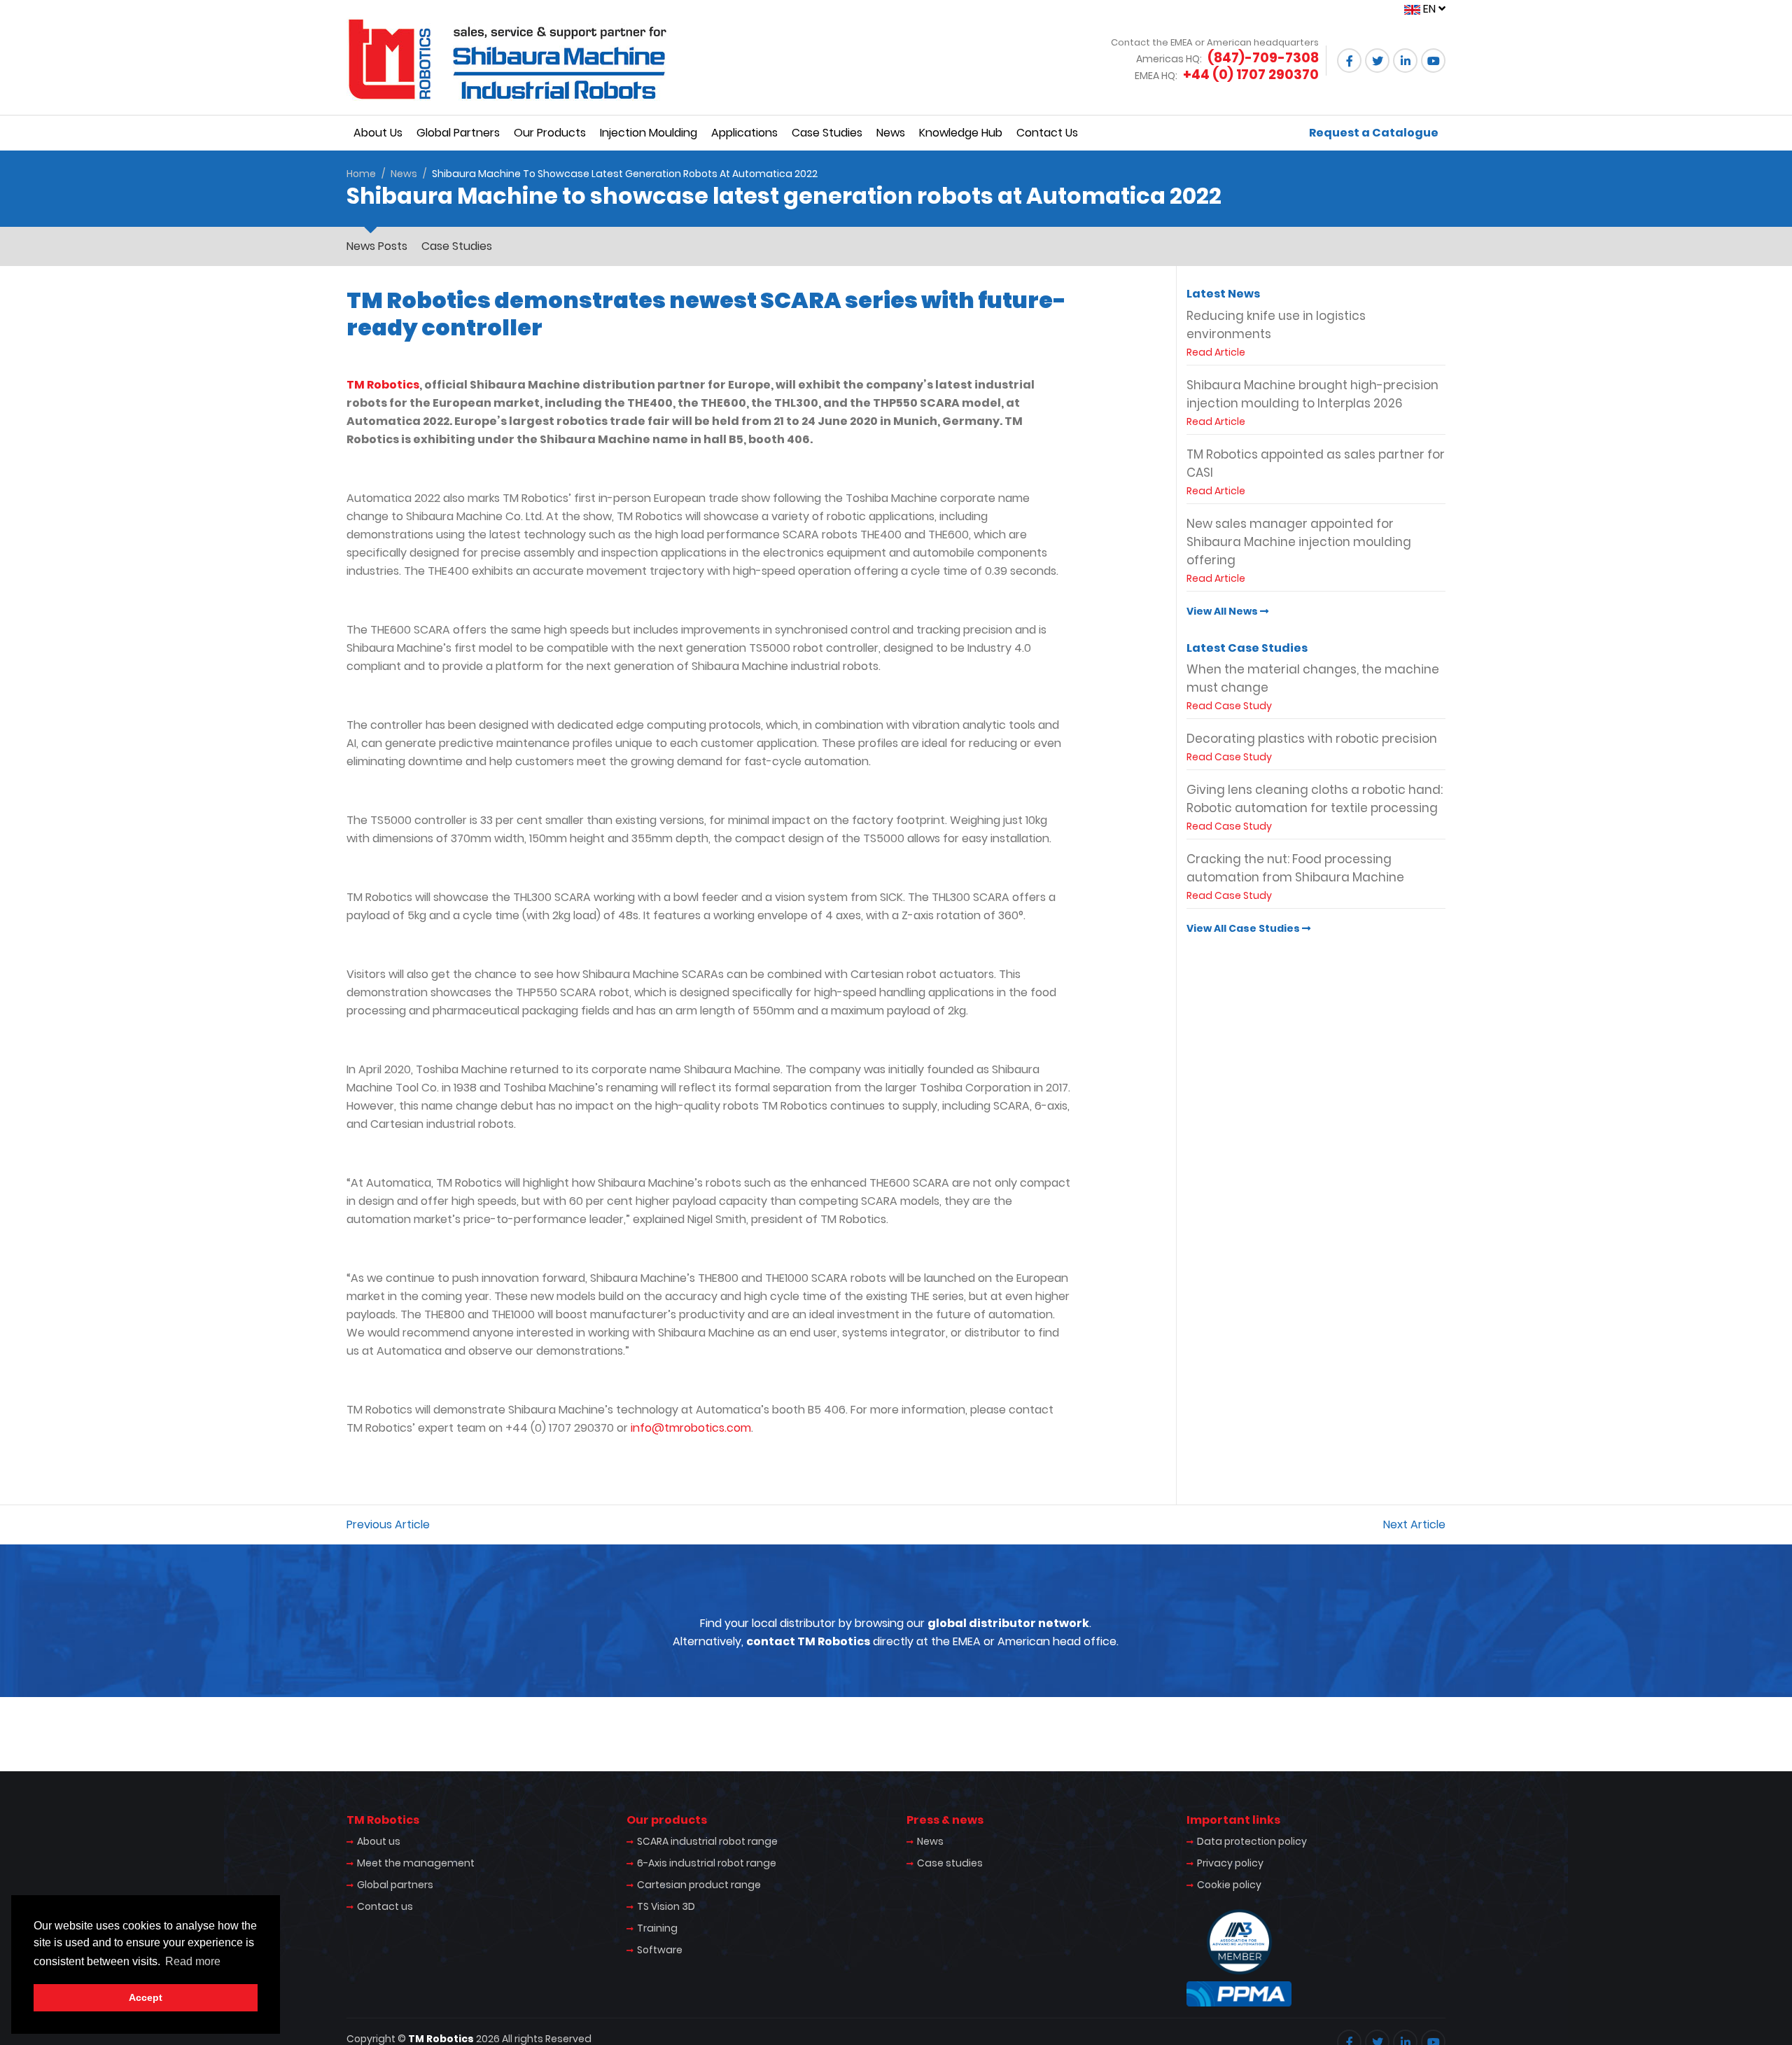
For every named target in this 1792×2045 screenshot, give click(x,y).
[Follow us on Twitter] (1377, 61)
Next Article (1414, 1524)
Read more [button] (193, 1961)
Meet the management (416, 1863)
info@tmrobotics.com (691, 1428)
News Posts (377, 246)
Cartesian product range (699, 1885)
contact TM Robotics (808, 1641)
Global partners (395, 1885)
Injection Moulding (649, 133)
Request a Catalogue (1374, 133)
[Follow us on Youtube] (1433, 61)
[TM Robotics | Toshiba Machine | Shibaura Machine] (507, 59)
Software (660, 1950)
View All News (1223, 611)
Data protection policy (1252, 1841)
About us (379, 1841)
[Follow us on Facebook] (1349, 61)
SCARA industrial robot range (707, 1841)
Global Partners (458, 133)
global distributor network (1008, 1623)
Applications (744, 133)
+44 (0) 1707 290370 (1251, 75)
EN (1429, 9)
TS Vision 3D (666, 1906)
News (891, 133)
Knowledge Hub (961, 133)
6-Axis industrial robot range (707, 1863)
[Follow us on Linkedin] (1405, 61)
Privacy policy (1230, 1863)
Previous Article (388, 1524)
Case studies (950, 1863)
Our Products (550, 133)
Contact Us (1047, 133)
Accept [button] (146, 1997)
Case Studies (827, 133)
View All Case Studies (1244, 928)
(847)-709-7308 (1263, 58)
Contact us (385, 1906)
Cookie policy (1229, 1885)
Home (361, 174)
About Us (378, 133)
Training (657, 1928)
